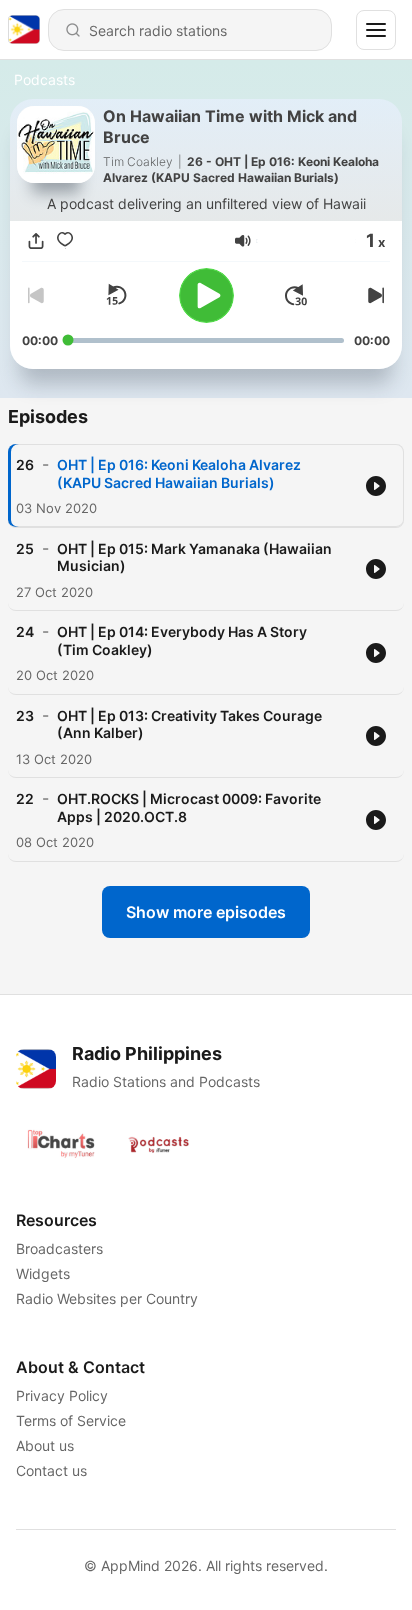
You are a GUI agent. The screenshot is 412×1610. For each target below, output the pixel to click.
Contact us (51, 1470)
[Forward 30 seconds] (296, 295)
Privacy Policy (62, 1395)
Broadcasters (59, 1248)
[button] (243, 241)
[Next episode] (374, 295)
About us (45, 1445)
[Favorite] (65, 241)
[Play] (206, 295)
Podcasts (44, 79)
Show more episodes (206, 912)
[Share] (36, 241)
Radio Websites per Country (107, 1298)
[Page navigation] (376, 30)
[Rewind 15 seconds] (116, 295)
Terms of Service (71, 1420)
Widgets (43, 1273)
